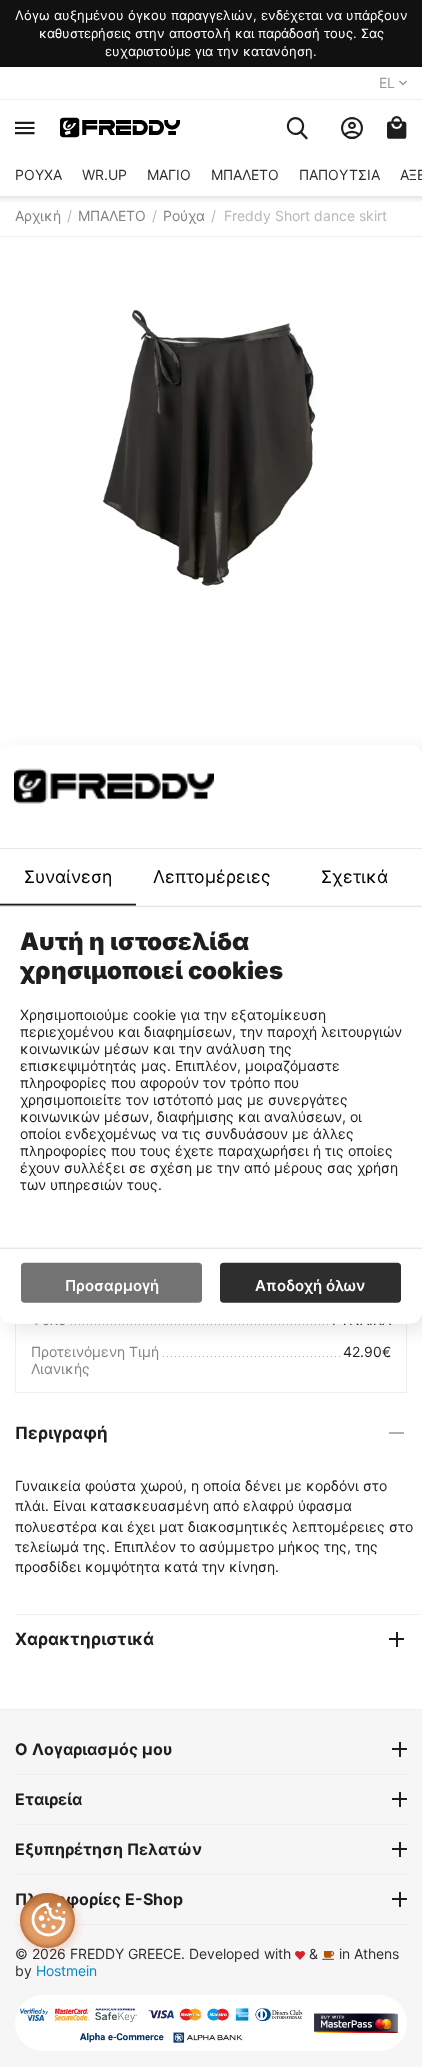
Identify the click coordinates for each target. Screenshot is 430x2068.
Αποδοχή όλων (310, 1284)
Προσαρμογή (112, 1284)
